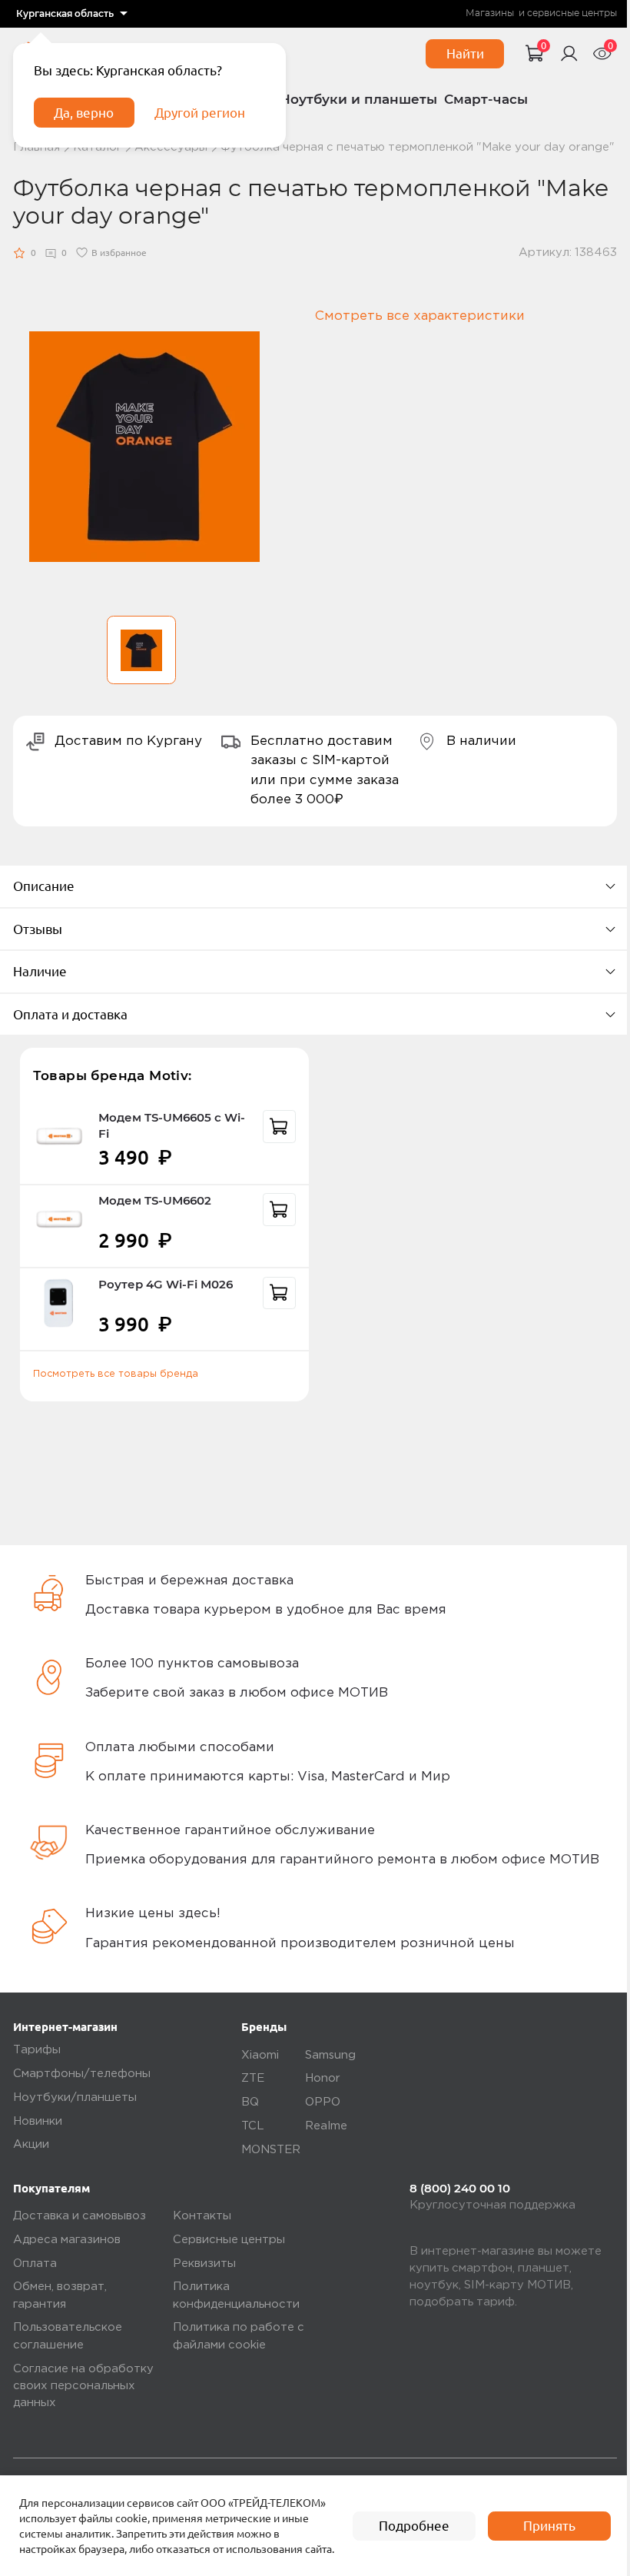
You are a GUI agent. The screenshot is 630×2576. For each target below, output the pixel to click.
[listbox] (72, 14)
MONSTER (271, 2150)
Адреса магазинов (67, 2240)
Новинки (38, 2121)
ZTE (253, 2078)
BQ (250, 2102)
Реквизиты (204, 2264)
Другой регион (200, 113)
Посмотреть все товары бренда (116, 1374)
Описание (44, 886)
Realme (326, 2126)
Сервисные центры (229, 2240)
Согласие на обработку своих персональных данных (83, 2386)
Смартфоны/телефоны (82, 2074)
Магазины (490, 13)
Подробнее (414, 2526)
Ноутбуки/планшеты (75, 2097)
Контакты (202, 2216)
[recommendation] (279, 1127)
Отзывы (38, 929)
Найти (465, 53)
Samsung (330, 2055)
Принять (549, 2526)
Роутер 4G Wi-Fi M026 (166, 1285)
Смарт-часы (486, 99)
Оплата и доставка (70, 1014)
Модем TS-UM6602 (155, 1201)
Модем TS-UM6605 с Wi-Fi (172, 1126)
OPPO (323, 2102)
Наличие (40, 971)
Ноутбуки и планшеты (358, 99)
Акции (31, 2144)
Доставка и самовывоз (80, 2216)
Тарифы (37, 2050)
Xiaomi (260, 2055)
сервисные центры (572, 13)
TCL (253, 2126)
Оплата (35, 2264)
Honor (323, 2078)
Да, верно (84, 113)
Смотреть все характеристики (420, 316)
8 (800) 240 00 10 (460, 2189)
